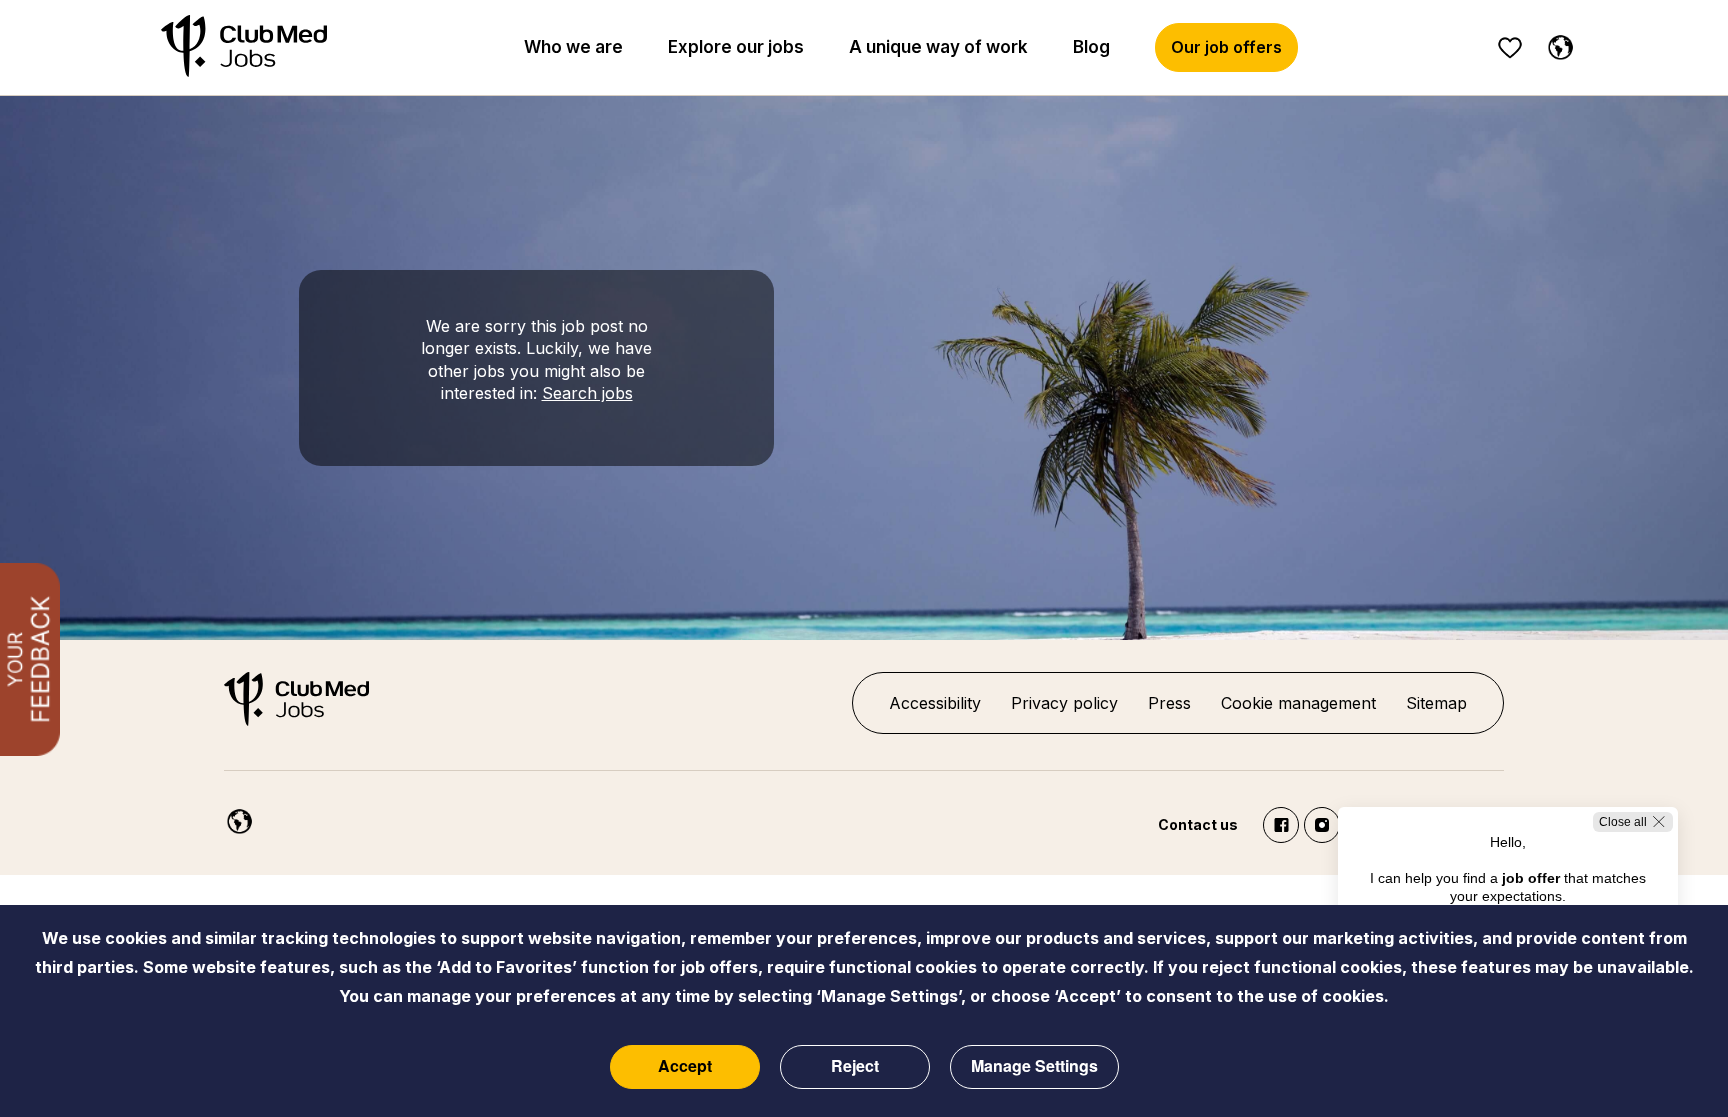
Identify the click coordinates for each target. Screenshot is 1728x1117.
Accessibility (935, 703)
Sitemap (1436, 703)
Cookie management (1298, 703)
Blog (1091, 47)
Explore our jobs (736, 47)
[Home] (244, 47)
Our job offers (1226, 47)
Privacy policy (1064, 703)
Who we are (573, 47)
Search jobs (587, 393)
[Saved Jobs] (1510, 48)
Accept (685, 1065)
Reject (855, 1065)
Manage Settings (1034, 1065)
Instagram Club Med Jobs (1322, 825)
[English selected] (1556, 44)
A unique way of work (938, 47)
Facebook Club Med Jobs (1281, 825)
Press (1169, 703)
